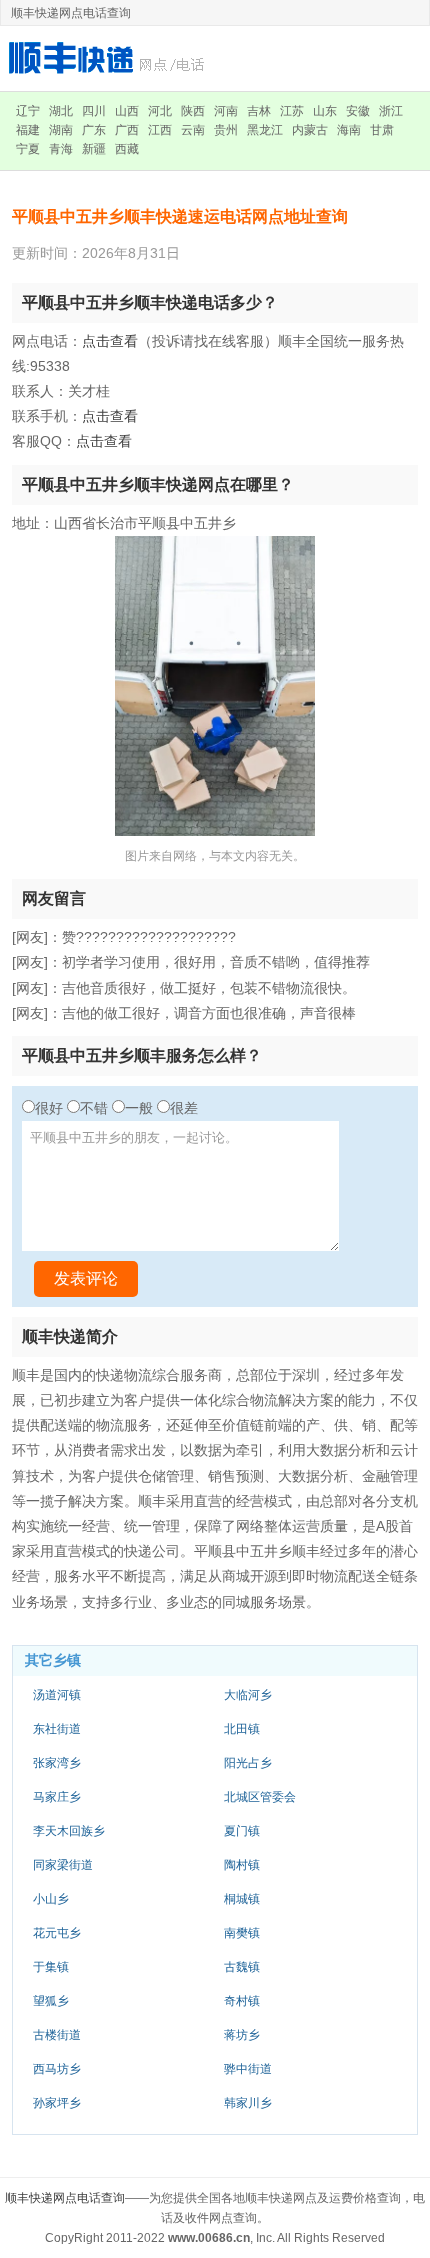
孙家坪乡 (57, 2103)
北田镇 (242, 1729)
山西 (127, 111)
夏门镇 (242, 1831)
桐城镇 (242, 1899)
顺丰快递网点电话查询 (65, 2198)
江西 (160, 130)
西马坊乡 (57, 2069)
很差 (184, 1108)
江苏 (292, 111)
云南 (193, 130)
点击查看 (110, 341)
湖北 (61, 111)
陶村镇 (242, 1865)
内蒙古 (310, 130)
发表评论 (86, 1278)
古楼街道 (57, 2035)
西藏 (127, 149)
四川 (94, 111)
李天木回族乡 (69, 1831)
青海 (61, 149)
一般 (139, 1108)
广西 (127, 130)
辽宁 (28, 111)
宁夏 (28, 149)
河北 (160, 111)
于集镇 (51, 1967)
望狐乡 (51, 2001)
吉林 (259, 111)
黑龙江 (265, 130)
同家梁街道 (63, 1865)
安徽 (358, 111)
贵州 (226, 130)
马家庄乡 (57, 1797)
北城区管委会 (260, 1797)
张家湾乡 (57, 1763)
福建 (28, 130)
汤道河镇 (57, 1695)
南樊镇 (242, 1933)
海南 (349, 130)
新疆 (94, 149)
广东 (94, 130)
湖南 (61, 130)
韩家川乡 (248, 2103)
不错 (94, 1108)
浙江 (391, 111)
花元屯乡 (57, 1933)
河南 (226, 111)
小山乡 (51, 1899)
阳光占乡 (248, 1763)
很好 (49, 1108)
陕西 (193, 111)
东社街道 (57, 1729)
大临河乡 (248, 1695)
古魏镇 (242, 1967)
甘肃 (382, 130)
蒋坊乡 (242, 2035)
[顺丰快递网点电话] (110, 57)
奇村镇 (242, 2001)
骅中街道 (248, 2069)
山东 (325, 111)
